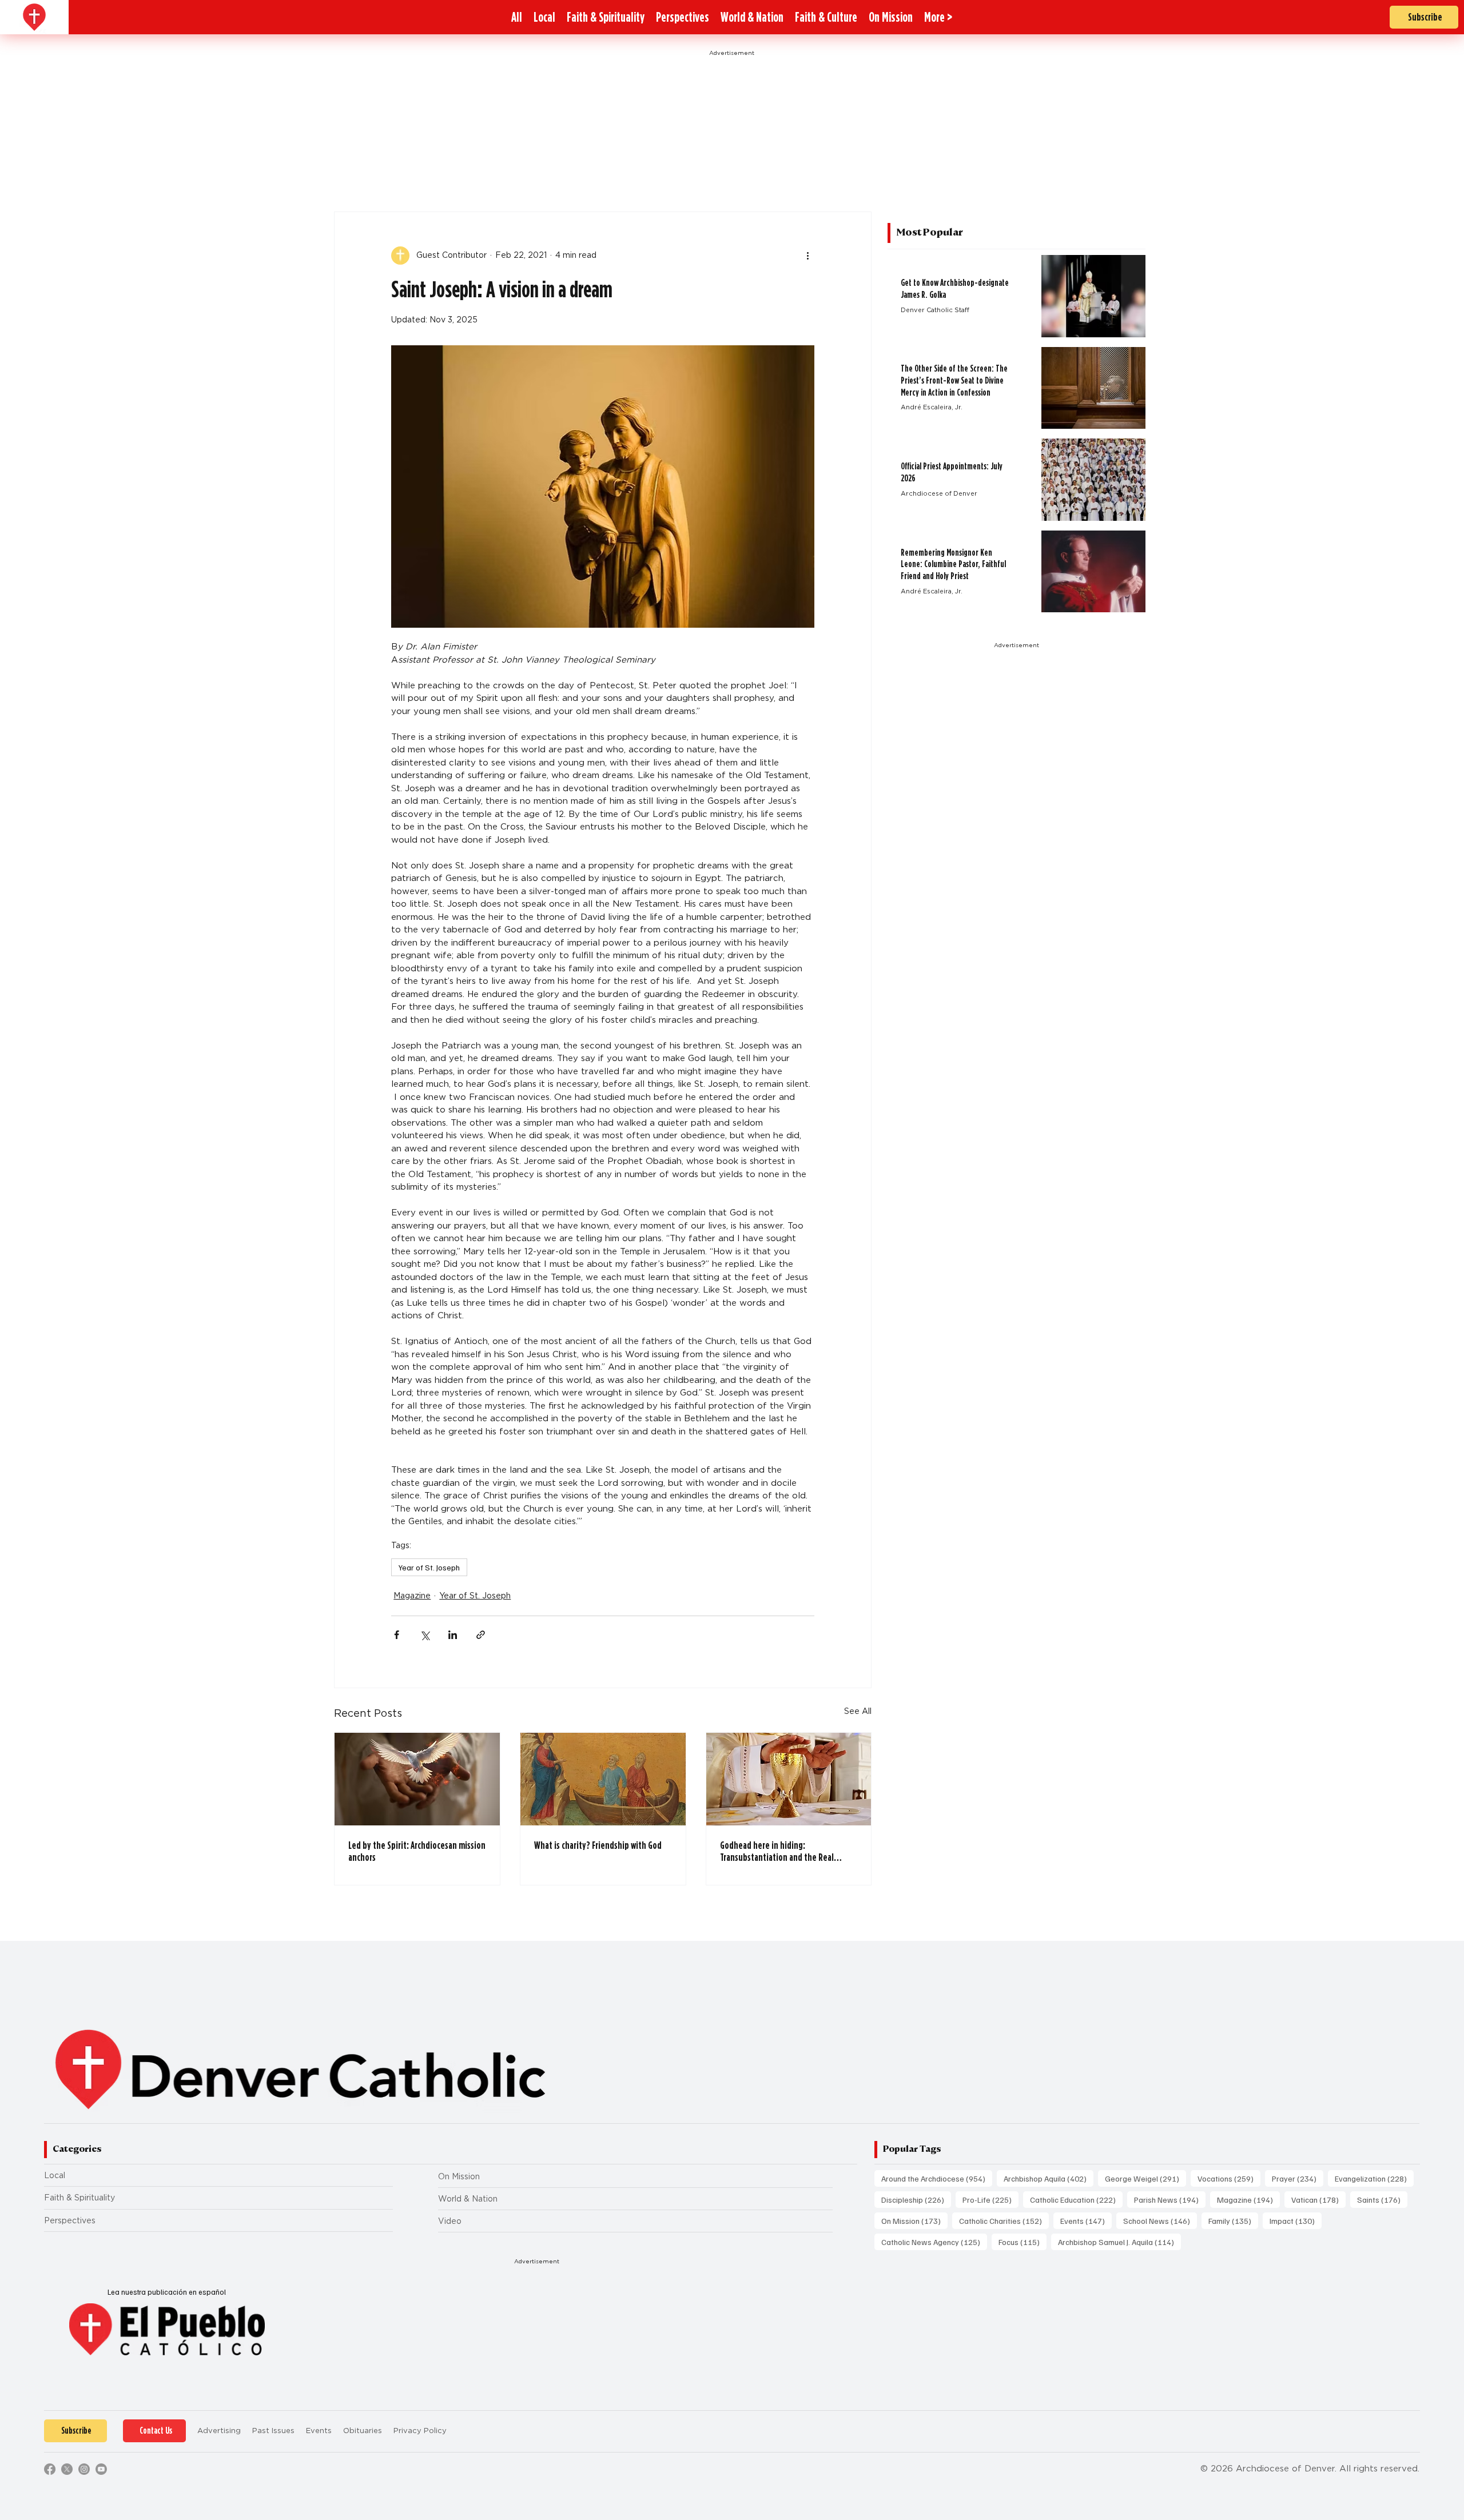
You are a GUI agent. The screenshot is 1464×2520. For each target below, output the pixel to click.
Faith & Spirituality (79, 2198)
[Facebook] (50, 2469)
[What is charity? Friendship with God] (603, 1779)
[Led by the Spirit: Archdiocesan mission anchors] (417, 1779)
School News (1160, 2220)
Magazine (412, 1596)
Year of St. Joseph (429, 1567)
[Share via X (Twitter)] (425, 1635)
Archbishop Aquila (1049, 2178)
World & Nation (468, 2199)
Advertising (219, 2431)
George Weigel (1145, 2178)
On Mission (459, 2176)
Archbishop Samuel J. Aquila (1119, 2242)
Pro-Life (990, 2199)
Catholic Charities (1004, 2220)
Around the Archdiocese (937, 2178)
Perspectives (70, 2220)
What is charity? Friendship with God (598, 1845)
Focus (1023, 2242)
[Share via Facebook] (397, 1635)
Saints (1382, 2199)
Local (55, 2175)
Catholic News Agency (934, 2242)
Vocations (1229, 2178)
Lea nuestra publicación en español (167, 2292)
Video (450, 2221)
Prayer (1298, 2178)
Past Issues (273, 2431)
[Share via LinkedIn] (453, 1635)
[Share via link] (481, 1635)
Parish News (1170, 2199)
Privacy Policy (420, 2431)
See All (858, 1711)
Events (1086, 2220)
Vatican (1318, 2199)
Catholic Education (1076, 2199)
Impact (1296, 2220)
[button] (938, 17)
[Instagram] (84, 2469)
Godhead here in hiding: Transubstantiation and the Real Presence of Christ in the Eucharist (781, 1851)
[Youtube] (101, 2469)
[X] (67, 2469)
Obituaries (363, 2431)
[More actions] (807, 256)
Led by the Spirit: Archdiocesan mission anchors (417, 1851)
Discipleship (916, 2199)
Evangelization (1374, 2178)
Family (1233, 2220)
